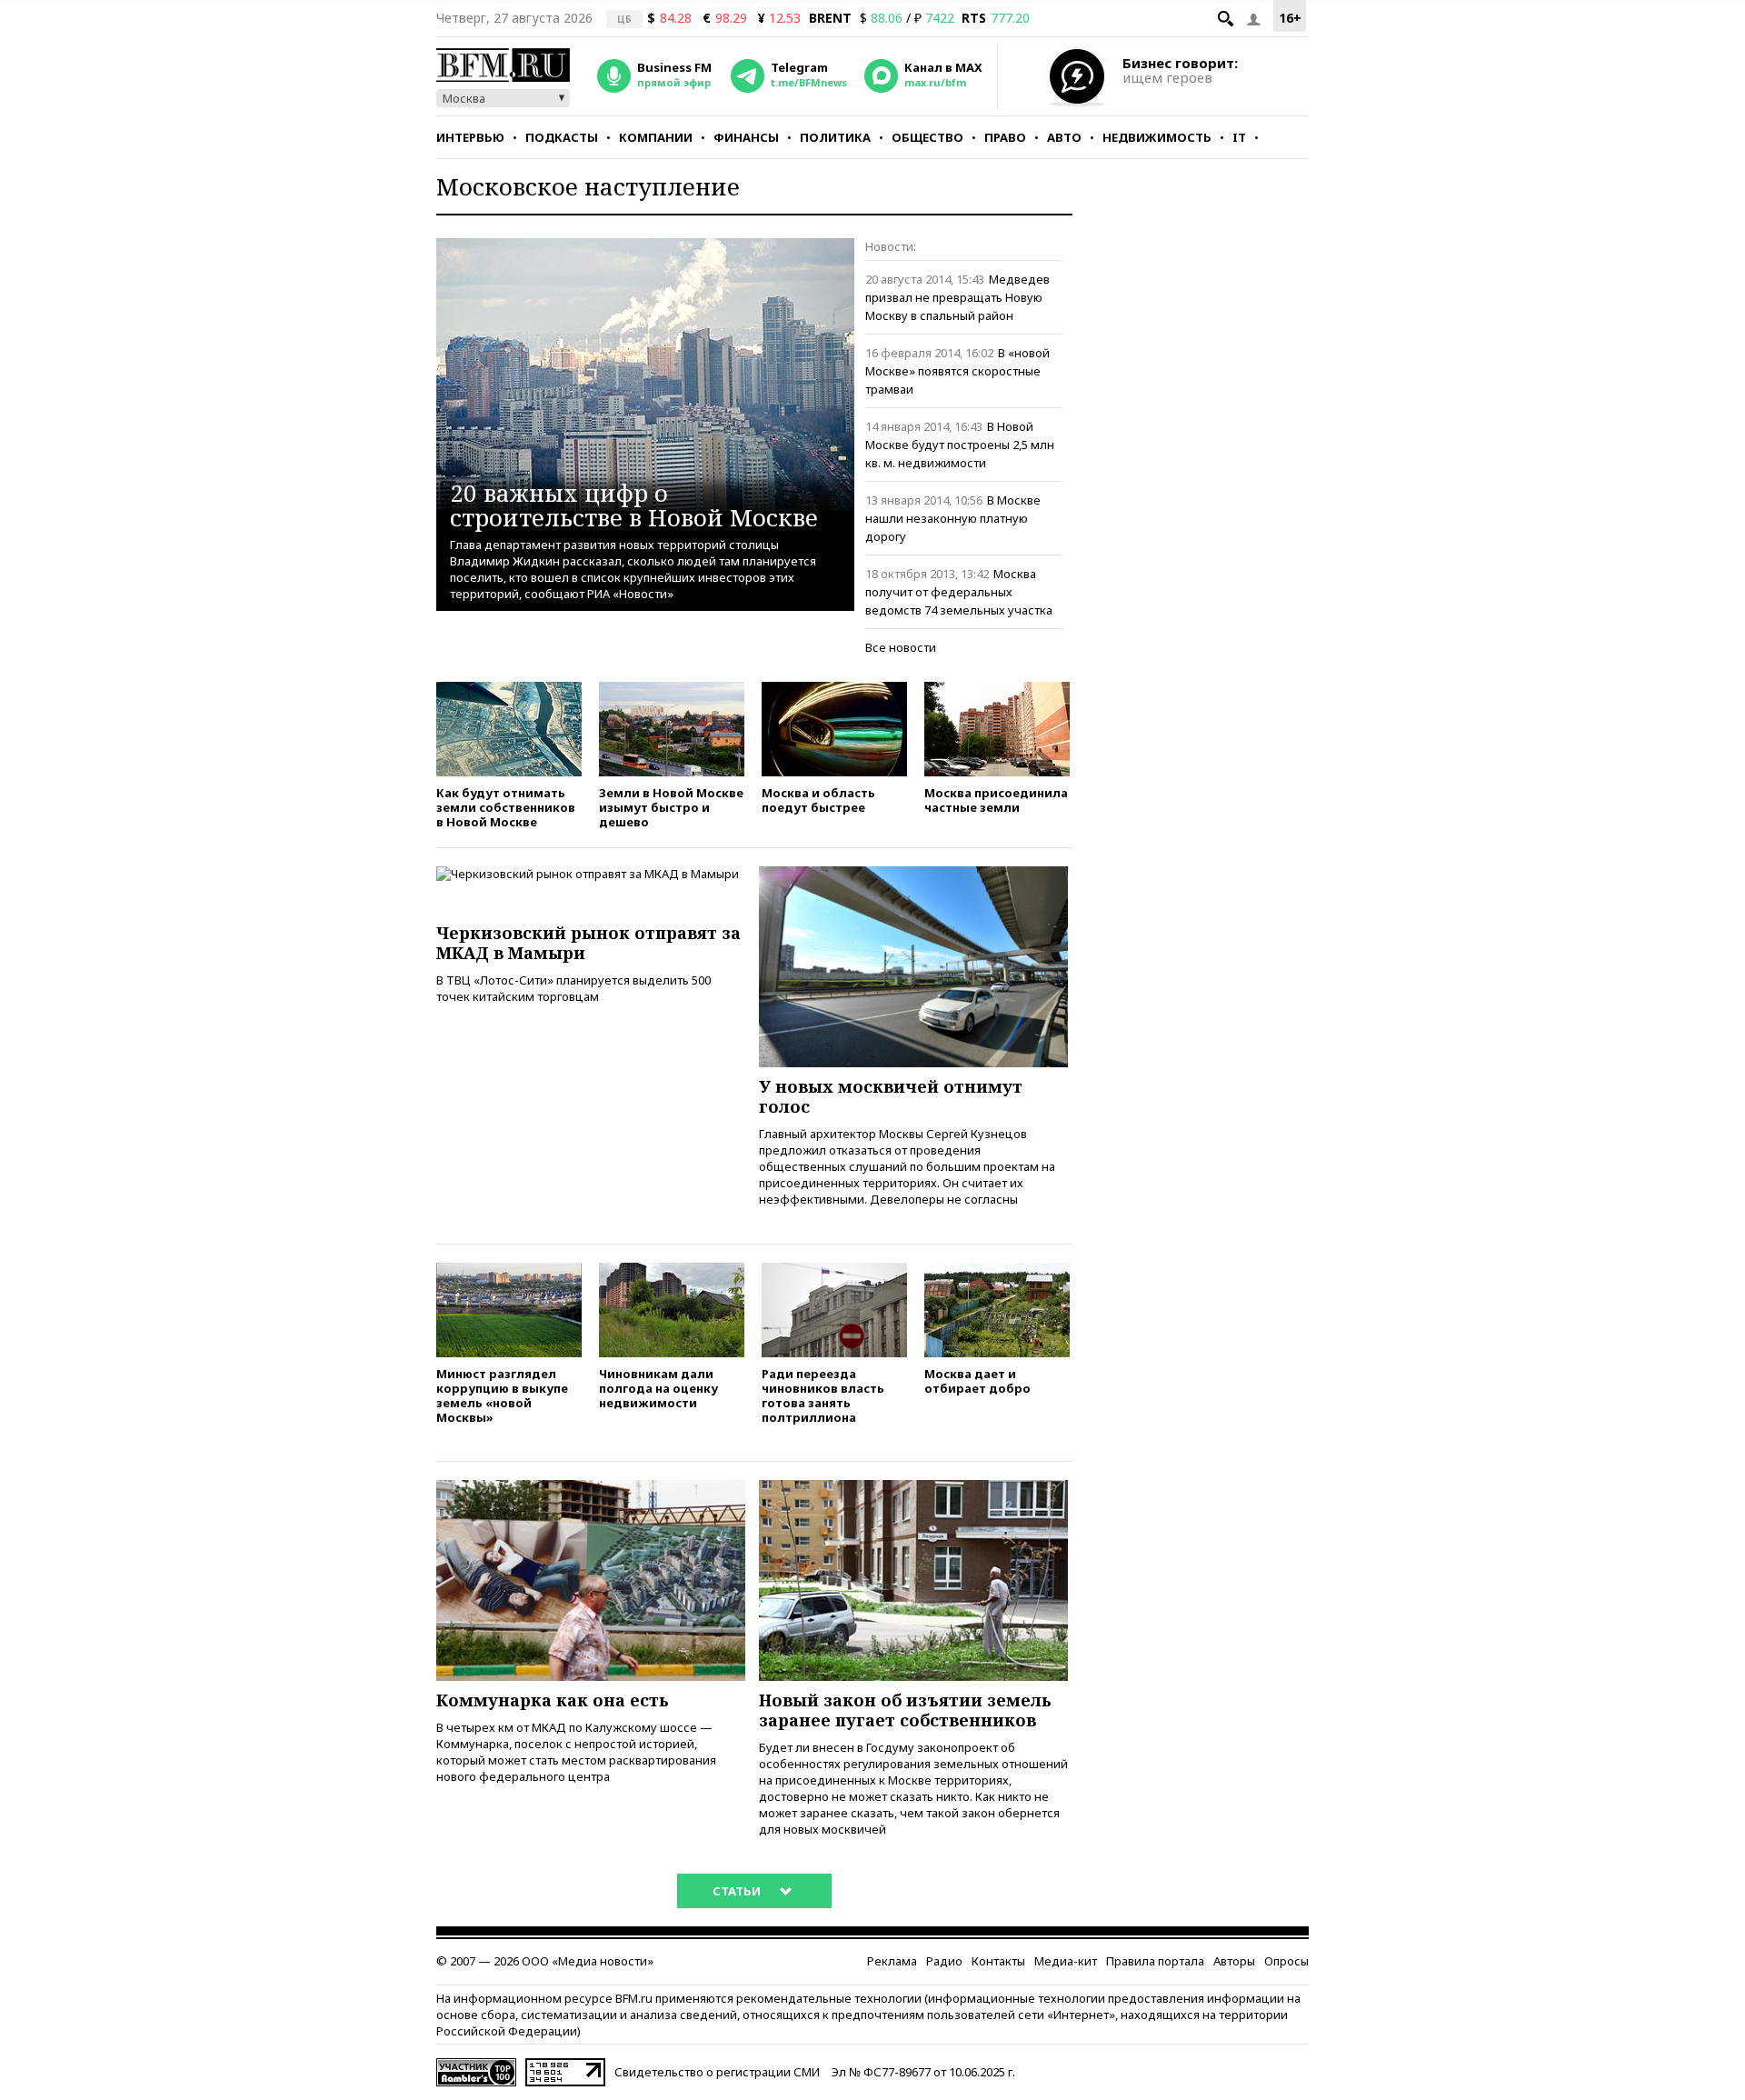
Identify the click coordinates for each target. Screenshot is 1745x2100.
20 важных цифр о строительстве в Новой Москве (634, 505)
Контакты (998, 1961)
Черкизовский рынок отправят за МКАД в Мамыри (588, 943)
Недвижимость (1157, 137)
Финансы (746, 137)
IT (1239, 137)
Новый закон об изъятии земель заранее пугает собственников (905, 1710)
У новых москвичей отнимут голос (891, 1096)
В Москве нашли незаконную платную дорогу (953, 518)
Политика (835, 137)
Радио (944, 1961)
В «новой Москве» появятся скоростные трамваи (957, 371)
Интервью (470, 137)
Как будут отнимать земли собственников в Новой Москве (506, 807)
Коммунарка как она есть (553, 1700)
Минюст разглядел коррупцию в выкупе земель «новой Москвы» (502, 1395)
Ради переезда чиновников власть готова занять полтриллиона (823, 1395)
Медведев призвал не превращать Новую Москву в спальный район (957, 297)
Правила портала (1155, 1961)
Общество (927, 137)
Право (1005, 137)
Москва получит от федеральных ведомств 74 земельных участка (959, 592)
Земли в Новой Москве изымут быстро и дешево (671, 807)
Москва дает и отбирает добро (977, 1380)
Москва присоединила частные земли (996, 800)
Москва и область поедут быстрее (818, 800)
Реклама (892, 1961)
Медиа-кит (1066, 1961)
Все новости (901, 647)
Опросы (1286, 1961)
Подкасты (562, 137)
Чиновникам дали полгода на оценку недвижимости (658, 1388)
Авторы (1234, 1961)
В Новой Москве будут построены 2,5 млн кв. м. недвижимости (960, 445)
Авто (1064, 137)
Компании (656, 137)
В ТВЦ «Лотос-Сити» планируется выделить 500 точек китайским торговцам (573, 988)
